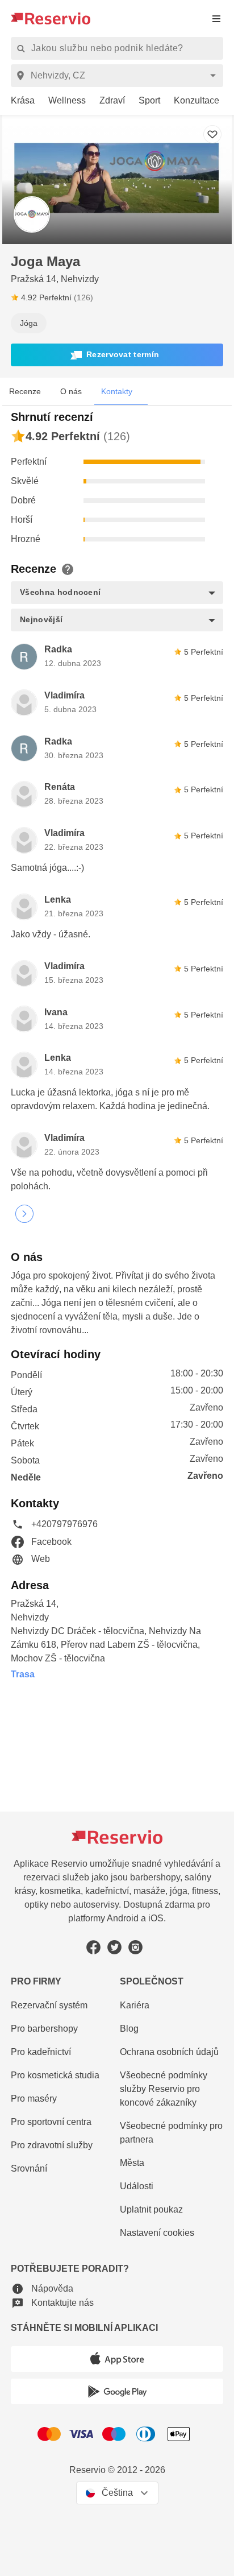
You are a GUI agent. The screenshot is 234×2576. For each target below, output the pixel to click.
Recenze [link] (25, 391)
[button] (117, 355)
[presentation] (216, 18)
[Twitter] (114, 1947)
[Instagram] (135, 1947)
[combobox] (119, 76)
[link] (18, 101)
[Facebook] (93, 1947)
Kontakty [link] (117, 391)
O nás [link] (71, 391)
